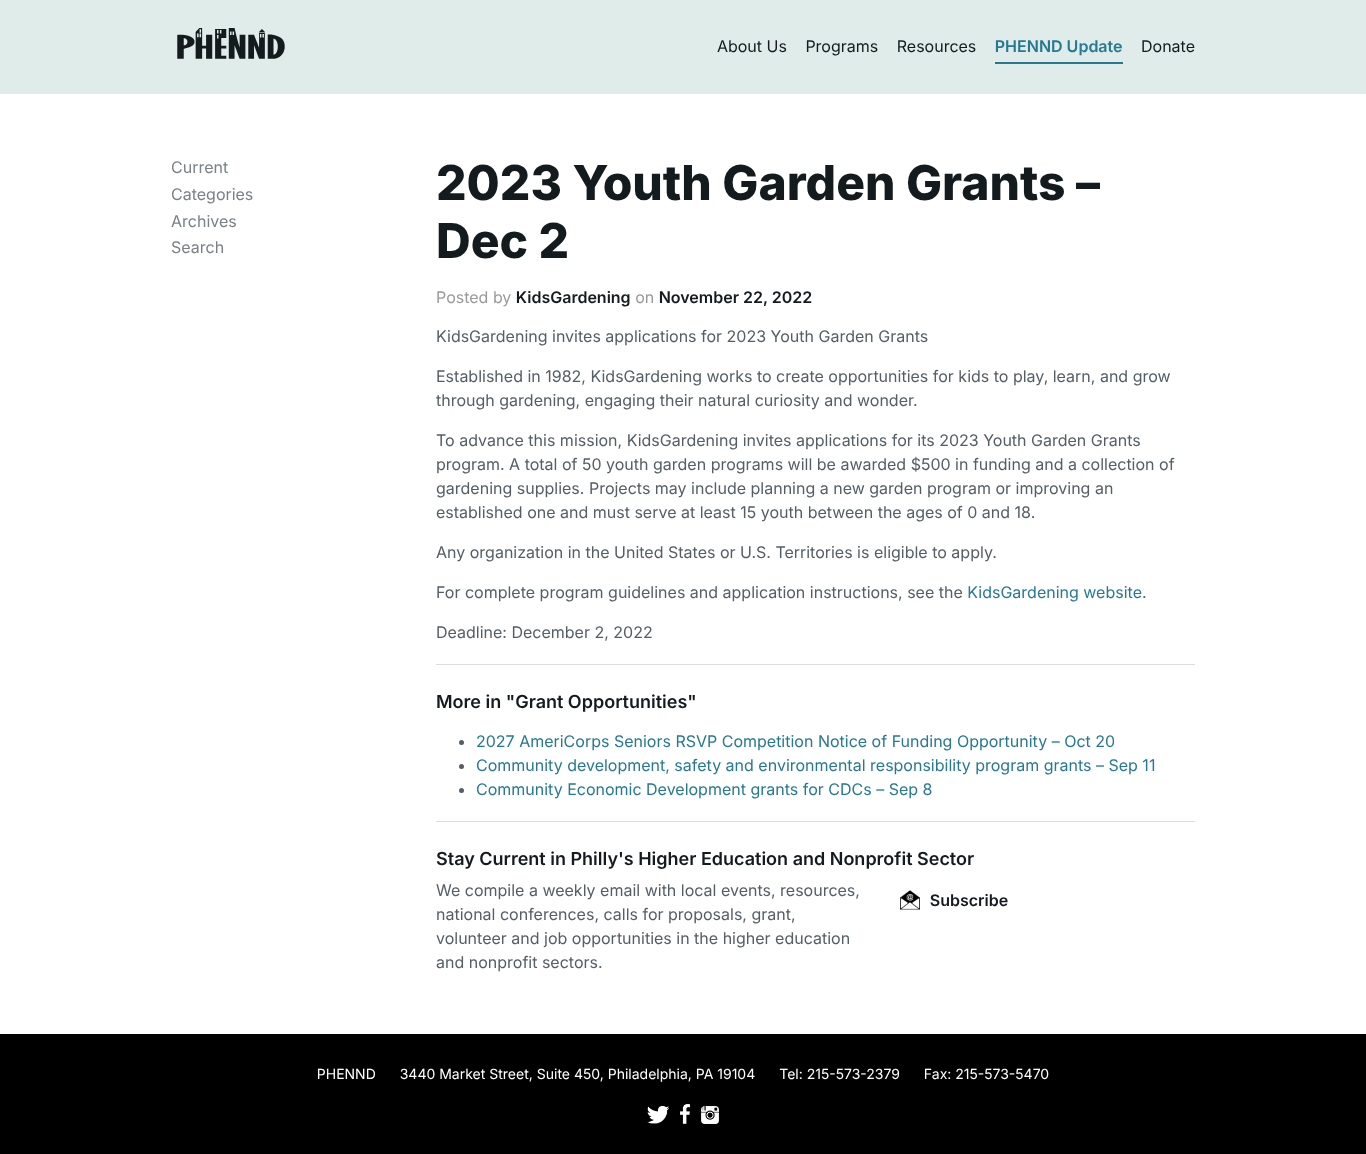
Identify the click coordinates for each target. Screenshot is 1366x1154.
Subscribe (967, 900)
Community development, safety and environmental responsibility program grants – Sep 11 (815, 765)
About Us (752, 46)
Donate (1168, 46)
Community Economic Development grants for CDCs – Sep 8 (704, 789)
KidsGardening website (1054, 592)
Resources (937, 46)
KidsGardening (573, 297)
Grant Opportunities (601, 702)
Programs (841, 46)
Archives (204, 221)
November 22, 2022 (736, 297)
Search (197, 247)
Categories (212, 194)
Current (199, 167)
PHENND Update (1059, 46)
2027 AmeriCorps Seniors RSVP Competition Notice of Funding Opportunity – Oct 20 (795, 741)
